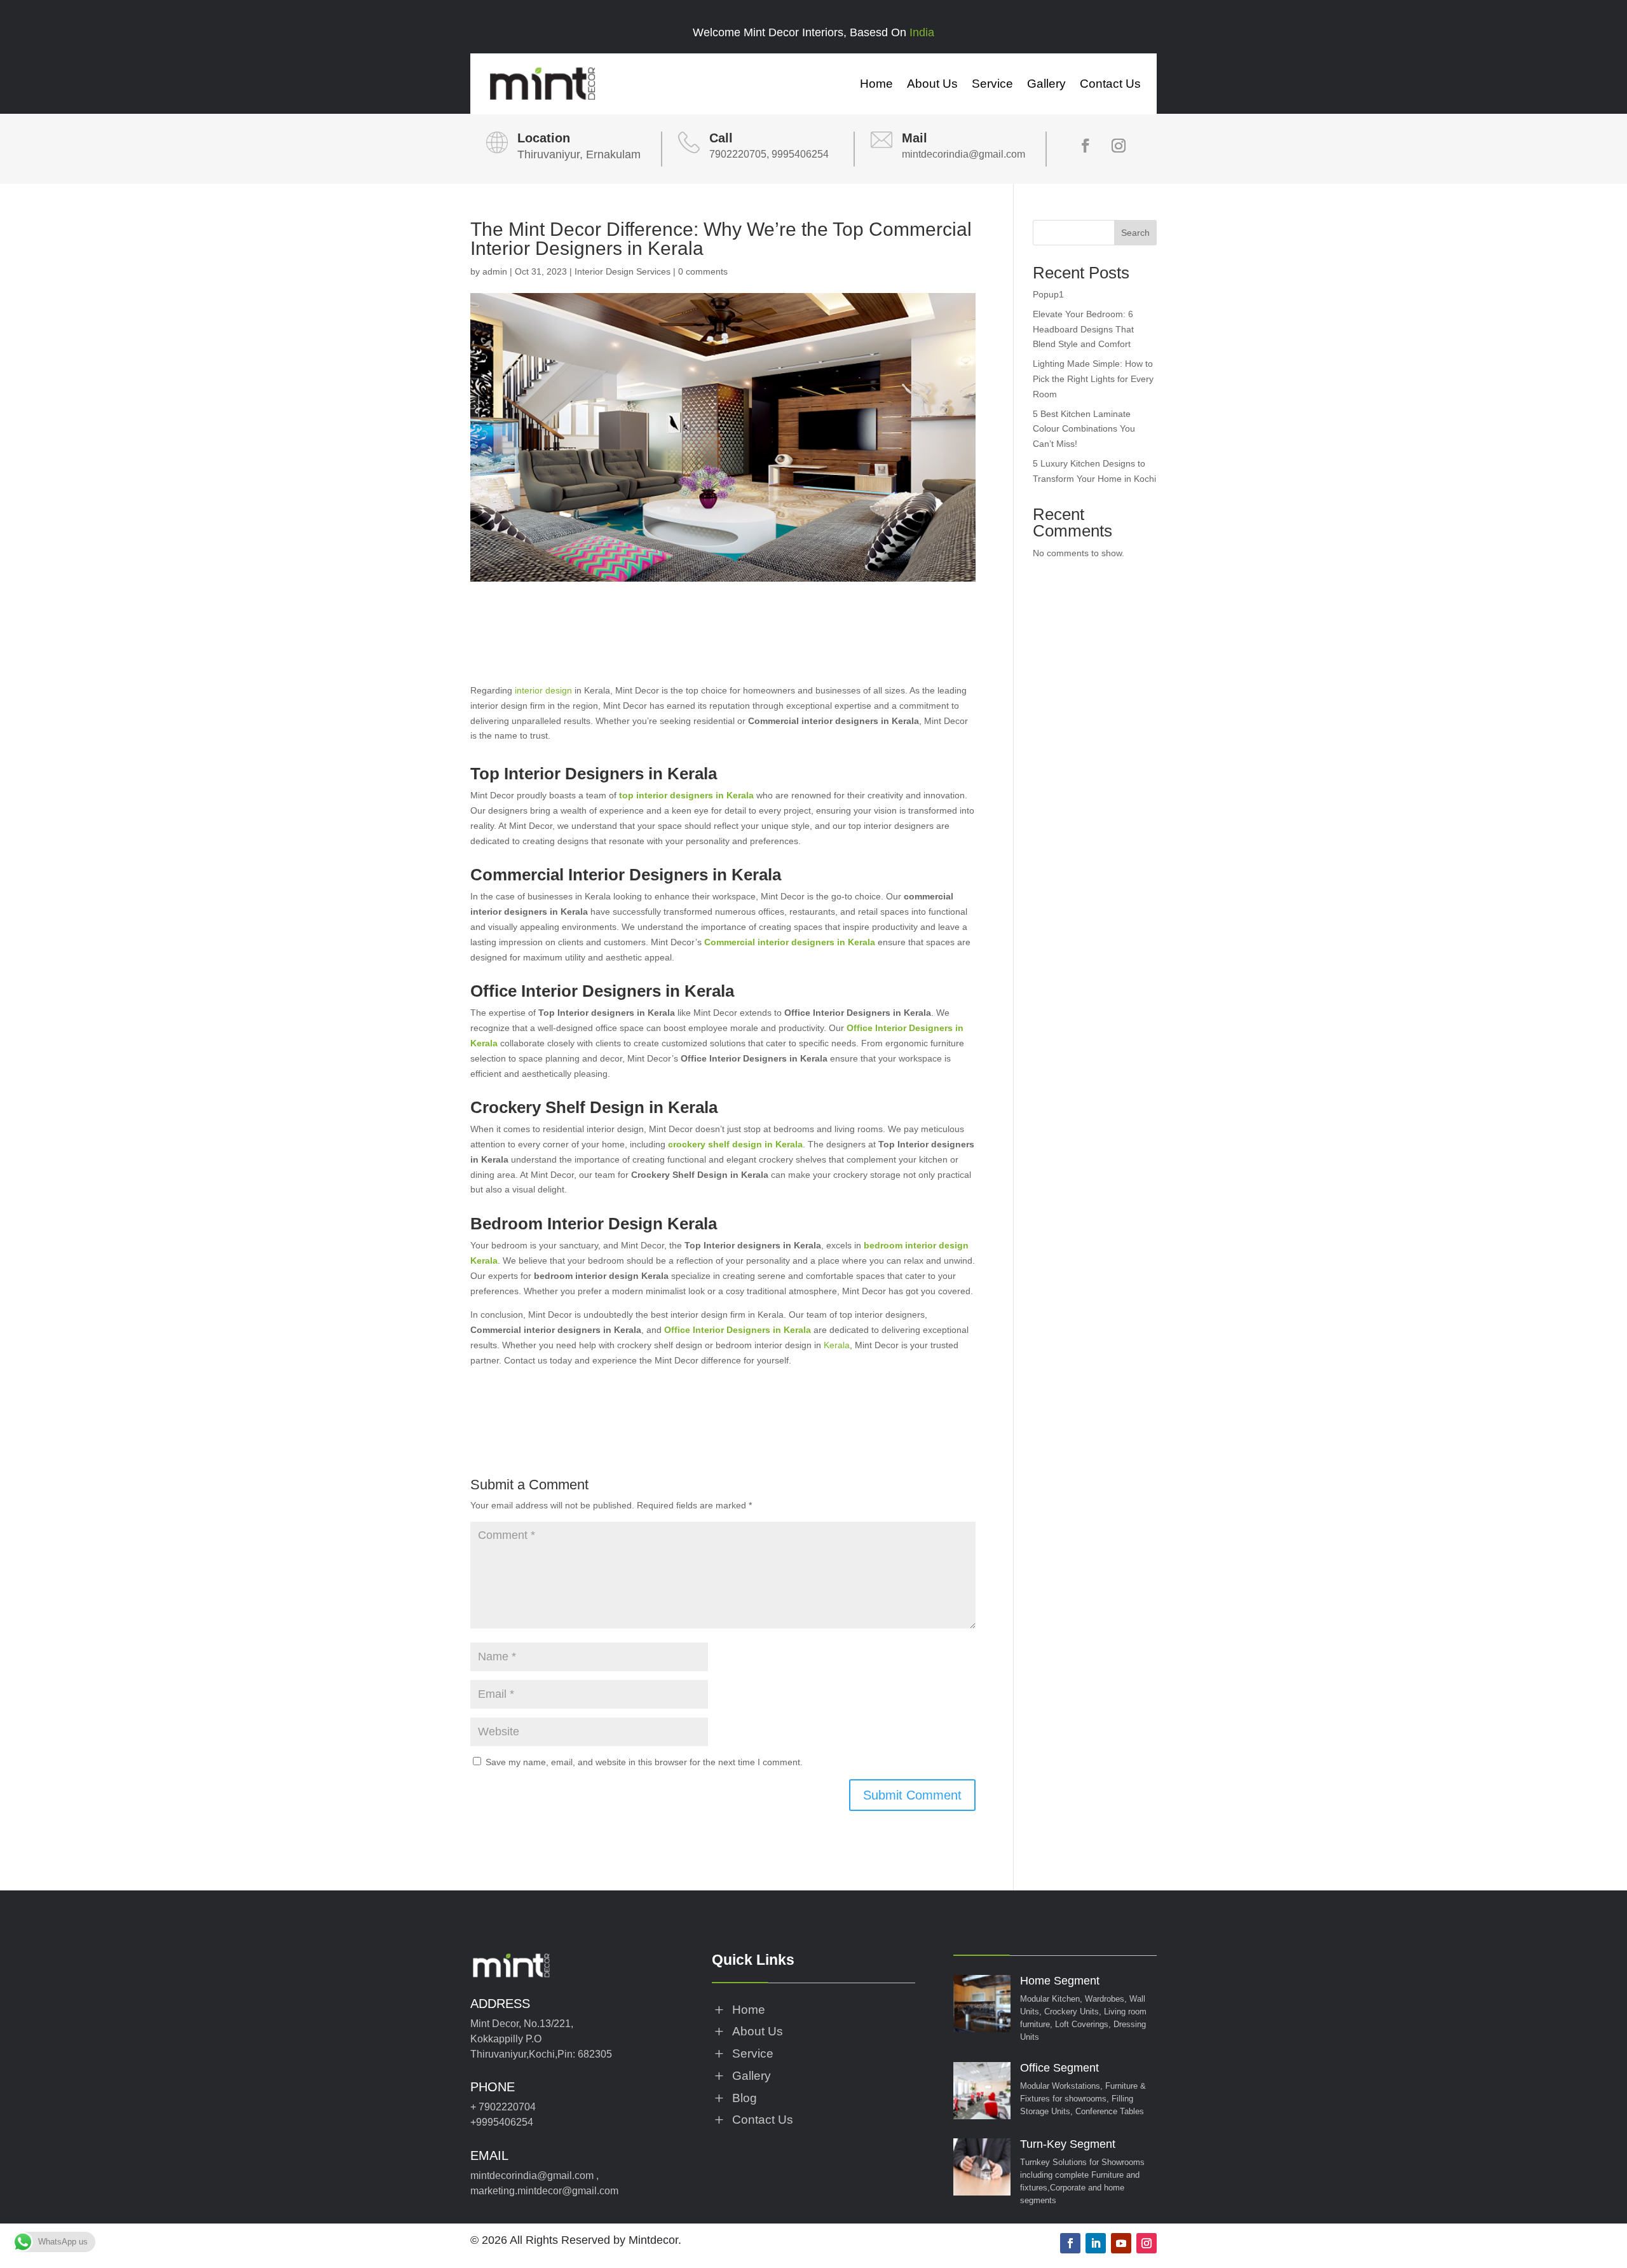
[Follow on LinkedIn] (1096, 2243)
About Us (932, 84)
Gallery (1046, 84)
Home (876, 84)
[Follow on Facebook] (1086, 146)
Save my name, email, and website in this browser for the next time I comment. (644, 1762)
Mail (915, 138)
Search (1135, 233)
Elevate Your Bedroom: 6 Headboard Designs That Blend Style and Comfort (1083, 329)
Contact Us (1110, 84)
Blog (745, 2098)
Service (992, 84)
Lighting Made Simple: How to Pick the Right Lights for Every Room (1093, 379)
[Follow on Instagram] (1119, 146)
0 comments (703, 271)
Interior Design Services (623, 271)
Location (544, 138)
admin (495, 271)
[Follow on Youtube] (1121, 2243)
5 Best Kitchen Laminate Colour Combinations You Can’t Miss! (1084, 429)
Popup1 (1048, 294)
